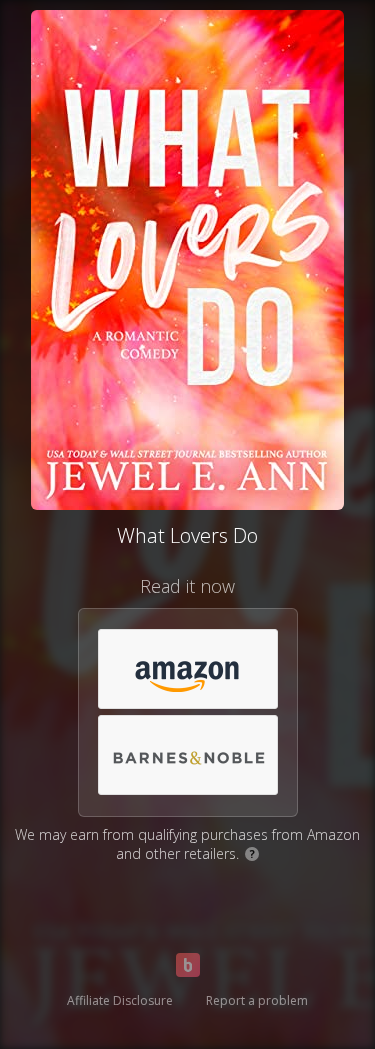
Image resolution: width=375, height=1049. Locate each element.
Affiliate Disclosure (120, 1000)
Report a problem (257, 1000)
